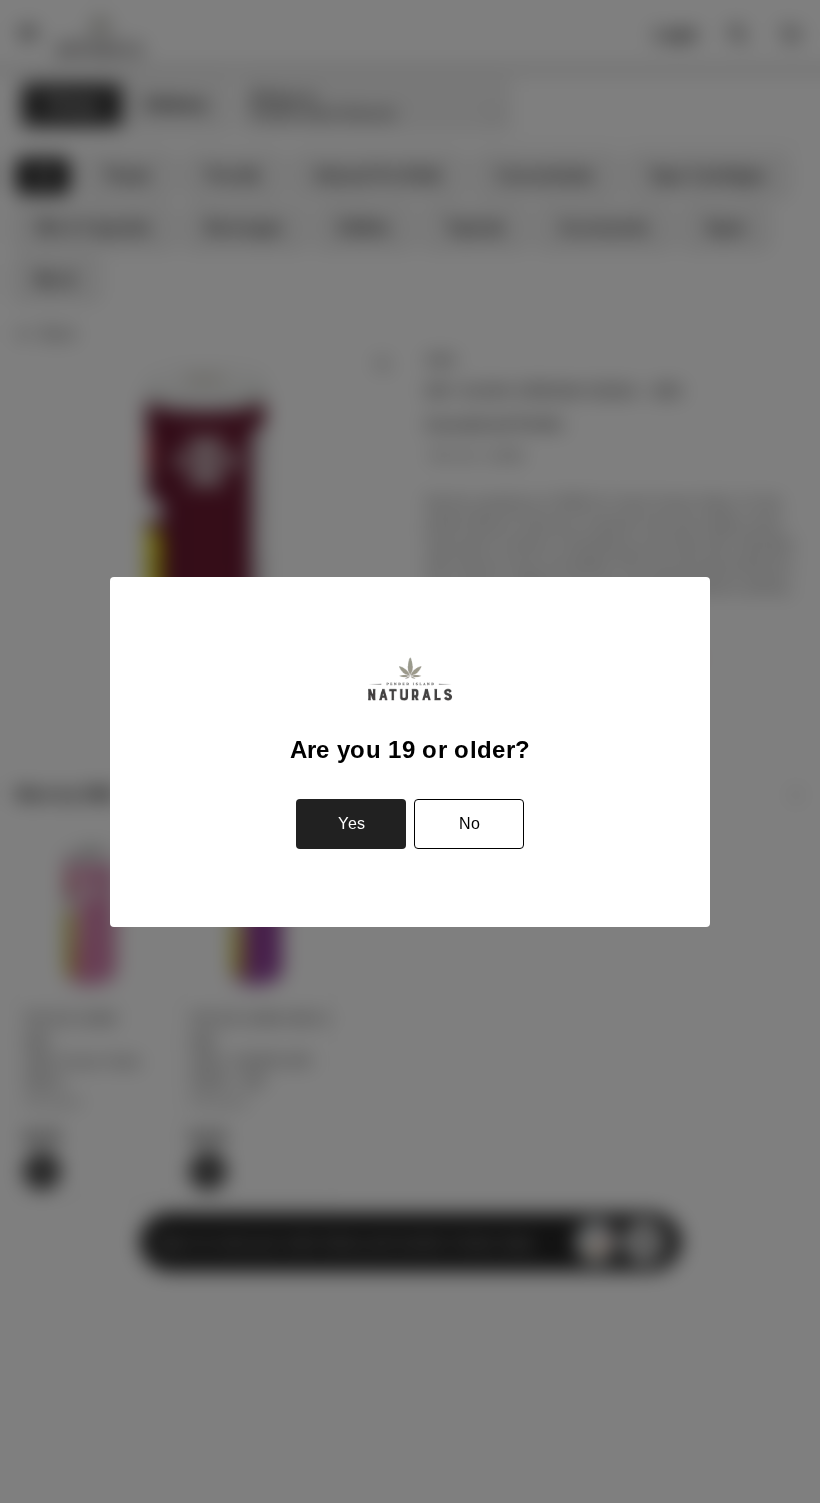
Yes (351, 823)
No (469, 823)
